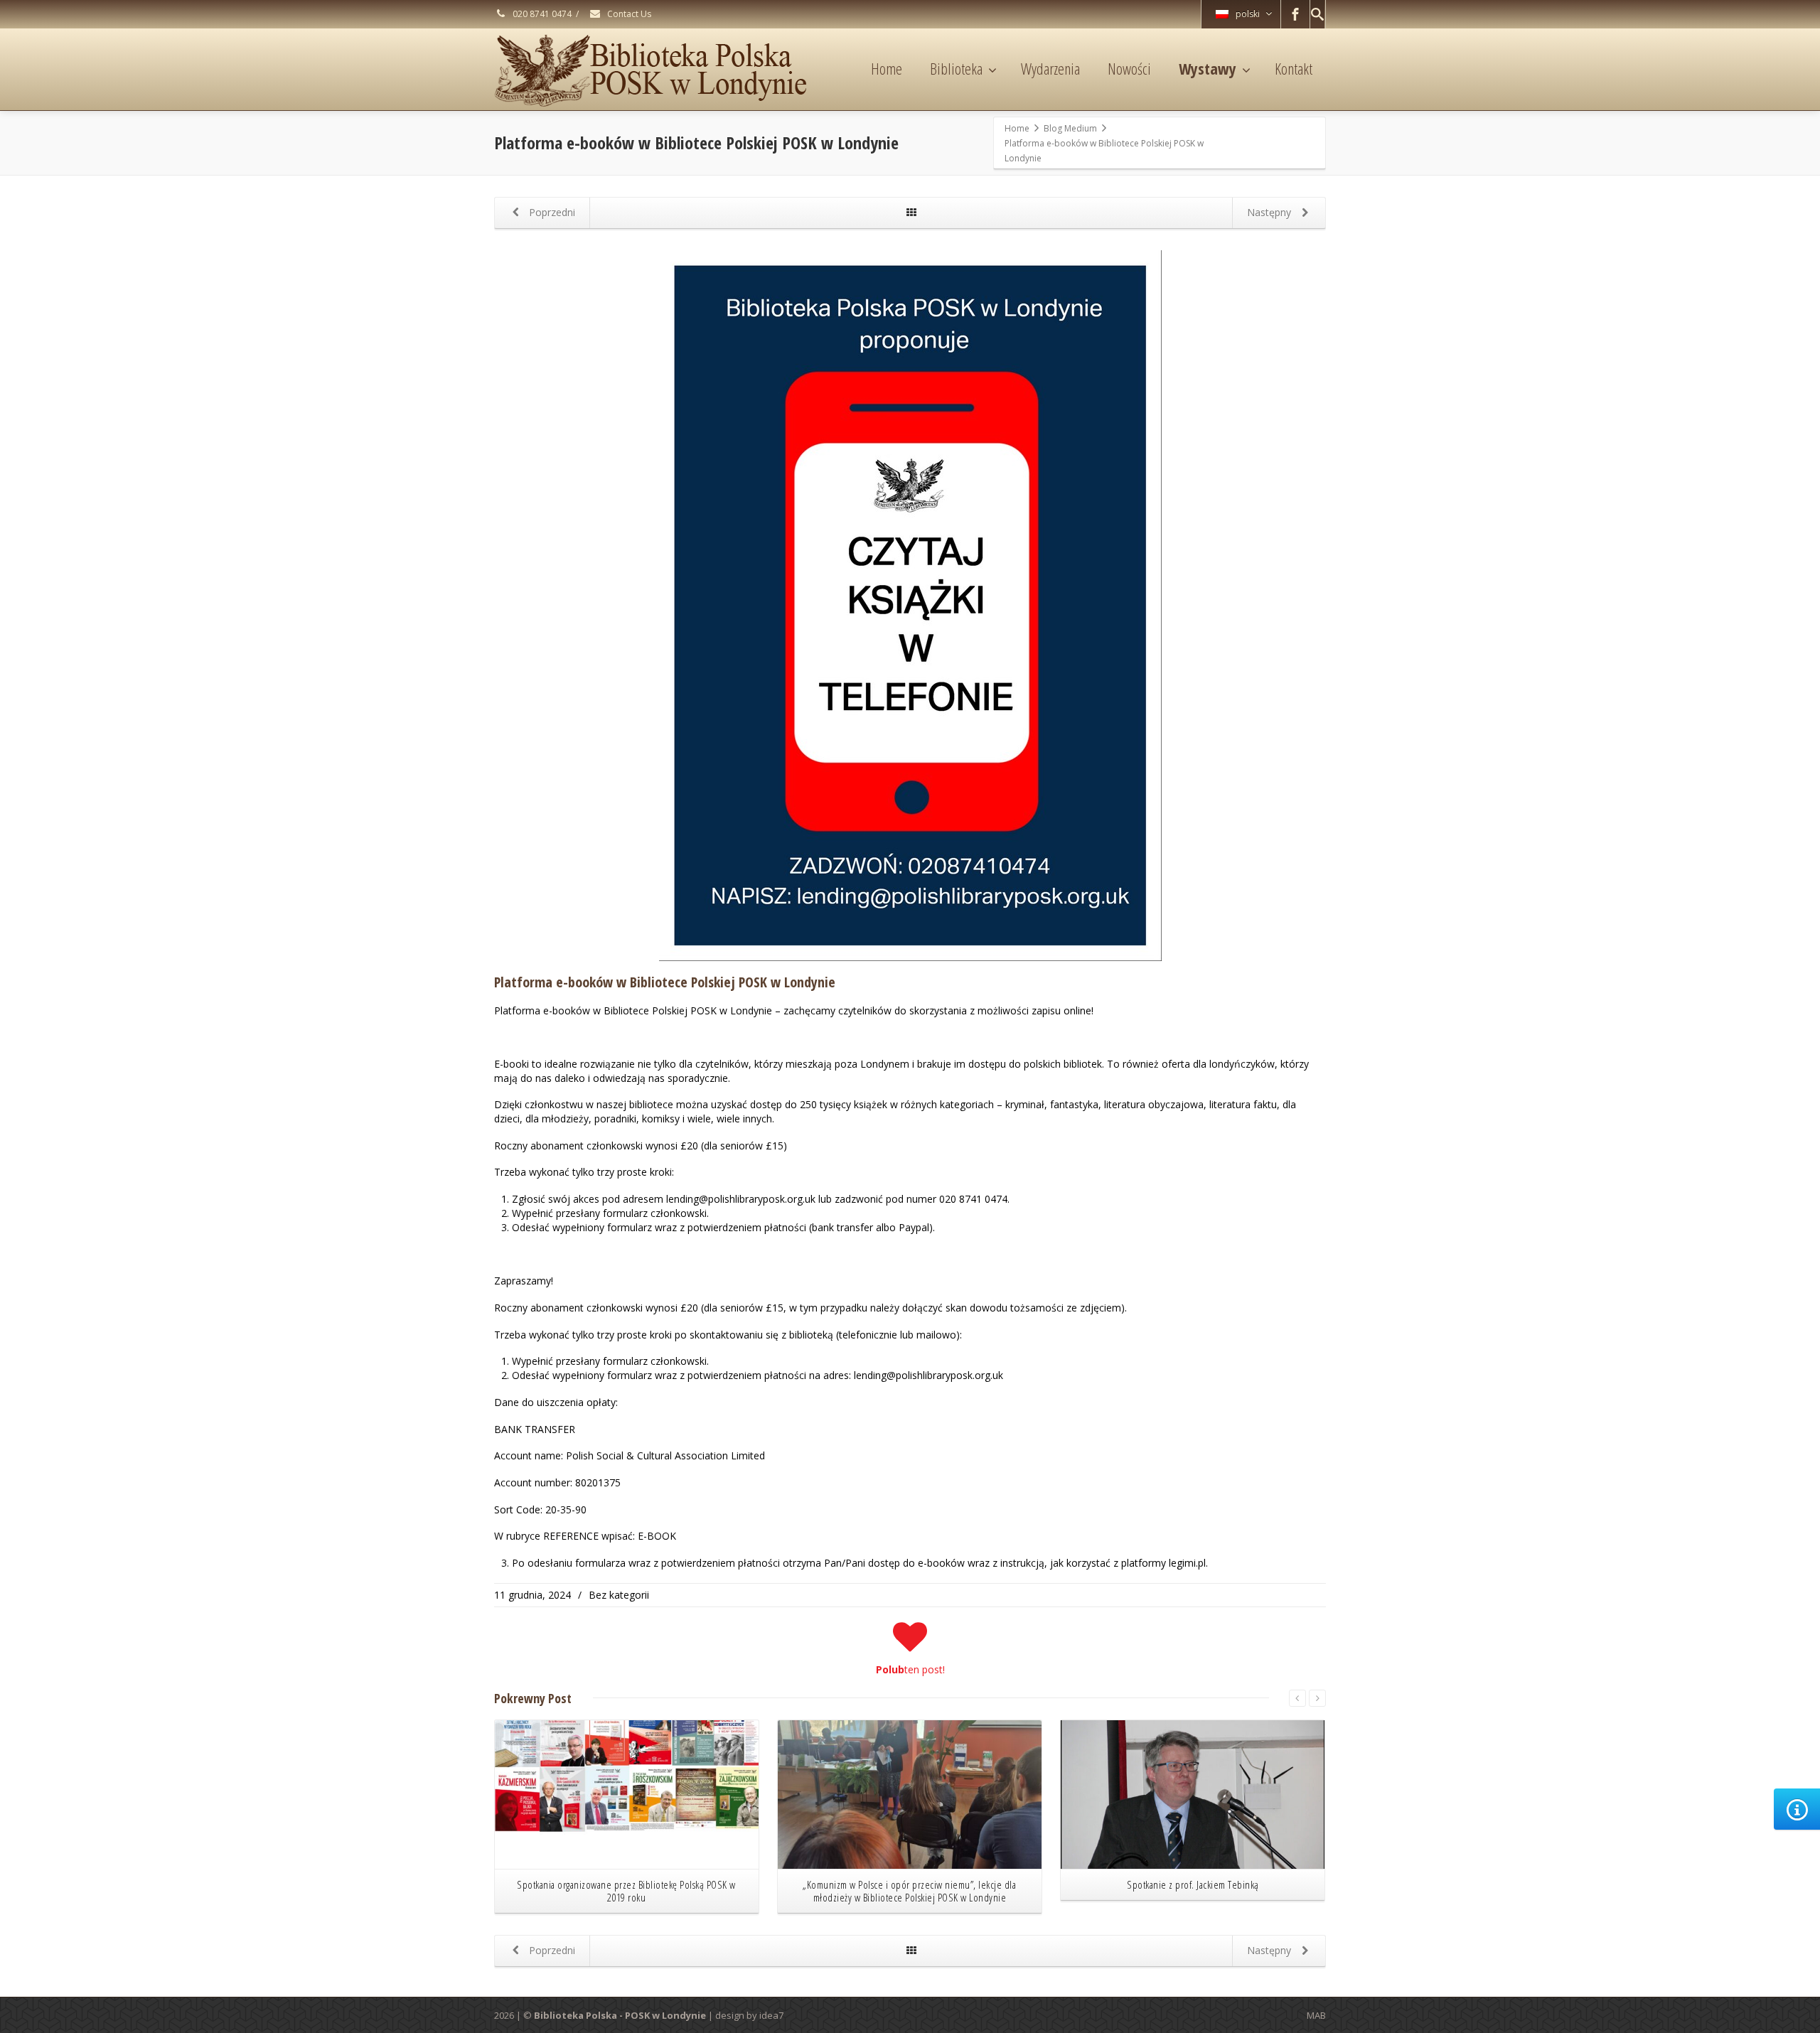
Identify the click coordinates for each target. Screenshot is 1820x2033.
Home (887, 68)
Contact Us (628, 14)
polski (1248, 14)
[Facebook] (1295, 14)
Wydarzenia (1050, 68)
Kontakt (1294, 68)
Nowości (1129, 68)
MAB (1316, 2015)
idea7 (771, 2015)
